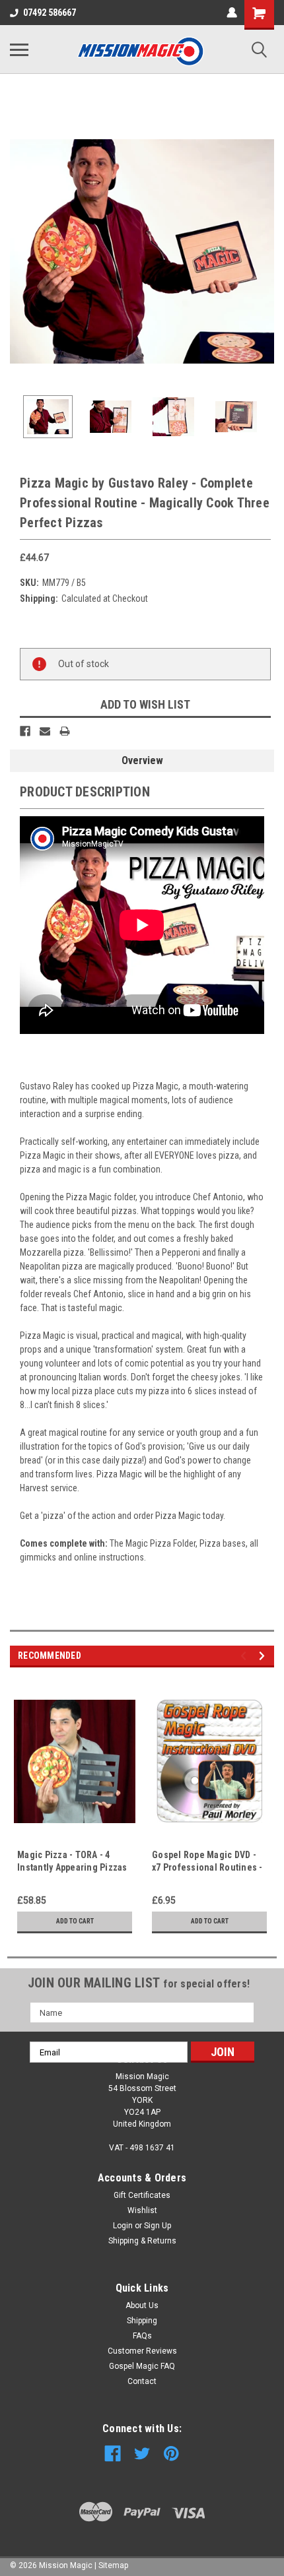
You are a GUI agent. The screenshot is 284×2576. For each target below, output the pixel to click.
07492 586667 (50, 13)
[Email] (45, 731)
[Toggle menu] (19, 49)
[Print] (65, 731)
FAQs (142, 2336)
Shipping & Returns (142, 2241)
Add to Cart (75, 1921)
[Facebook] (25, 731)
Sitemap (113, 2565)
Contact (142, 2381)
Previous (20, 251)
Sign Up (158, 2226)
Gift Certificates (142, 2195)
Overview (142, 760)
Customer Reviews (142, 2351)
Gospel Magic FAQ (142, 2366)
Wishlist (142, 2210)
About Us (142, 2305)
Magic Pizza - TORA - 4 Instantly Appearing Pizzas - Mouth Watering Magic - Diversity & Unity (72, 1862)
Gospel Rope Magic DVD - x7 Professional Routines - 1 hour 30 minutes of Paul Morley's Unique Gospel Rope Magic (207, 1862)
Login (123, 2226)
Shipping (142, 2321)
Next (264, 251)
